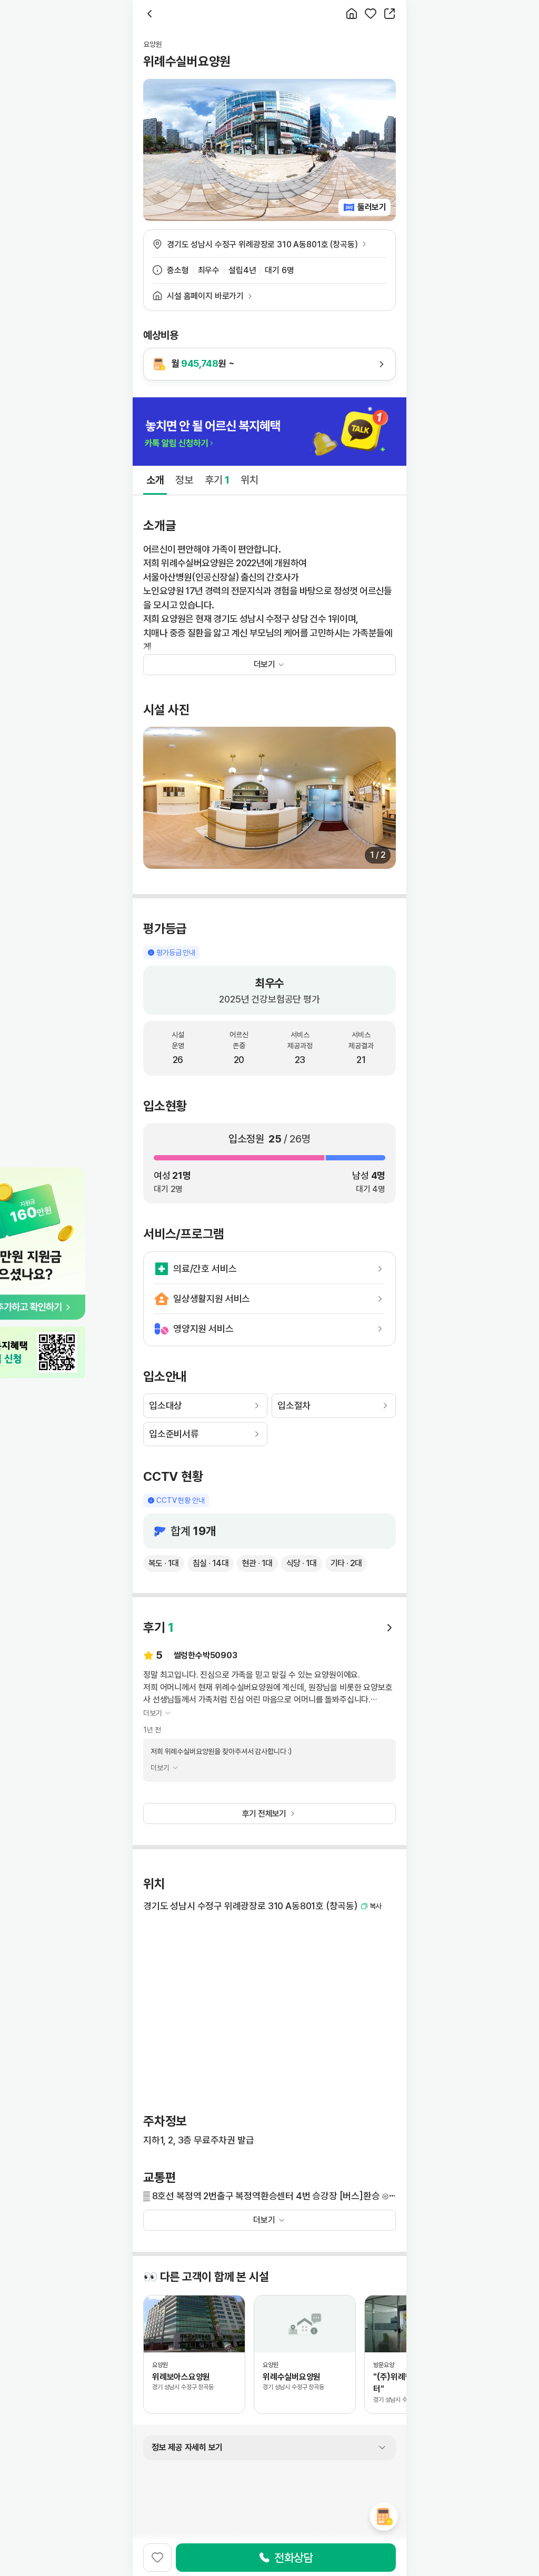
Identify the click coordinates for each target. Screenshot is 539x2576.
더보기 (264, 2220)
